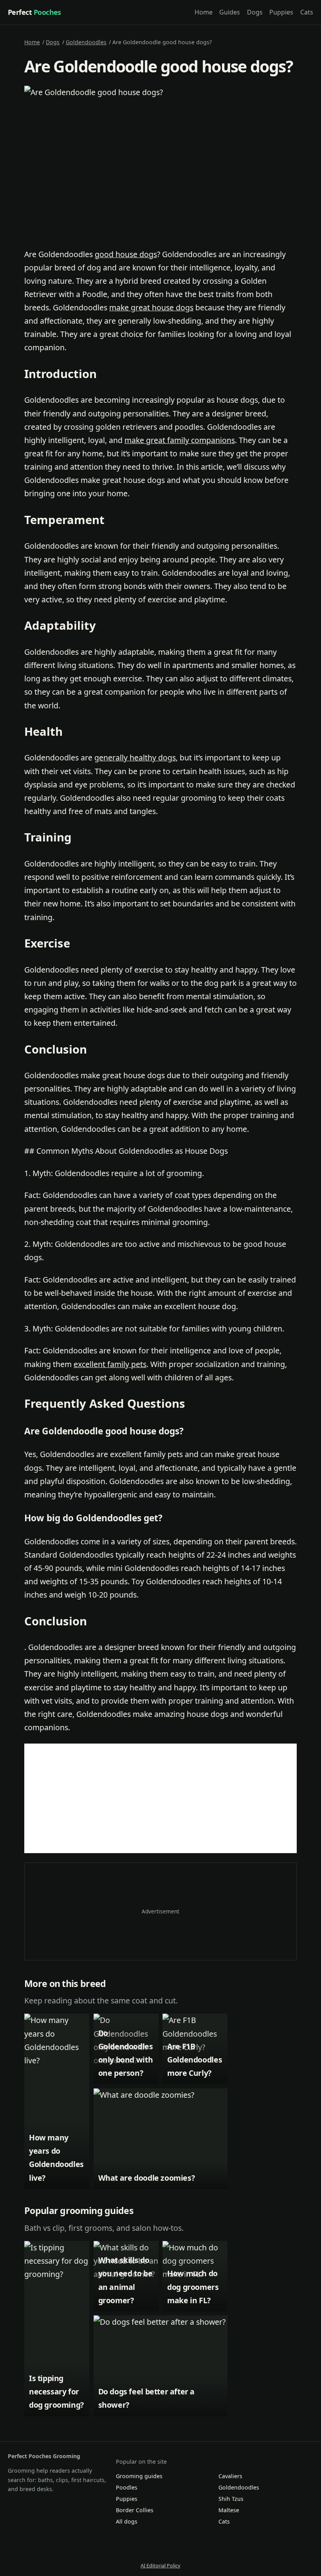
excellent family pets (110, 1364)
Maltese (229, 2510)
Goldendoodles (86, 42)
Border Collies (135, 2510)
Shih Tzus (231, 2499)
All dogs (127, 2521)
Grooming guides (139, 2476)
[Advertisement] (160, 1798)
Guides (230, 12)
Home (204, 12)
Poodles (127, 2487)
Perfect (34, 12)
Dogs (255, 12)
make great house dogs (151, 307)
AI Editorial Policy (160, 2565)
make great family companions (180, 440)
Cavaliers (230, 2476)
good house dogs (126, 254)
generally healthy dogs (135, 757)
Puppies (281, 12)
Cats (307, 12)
